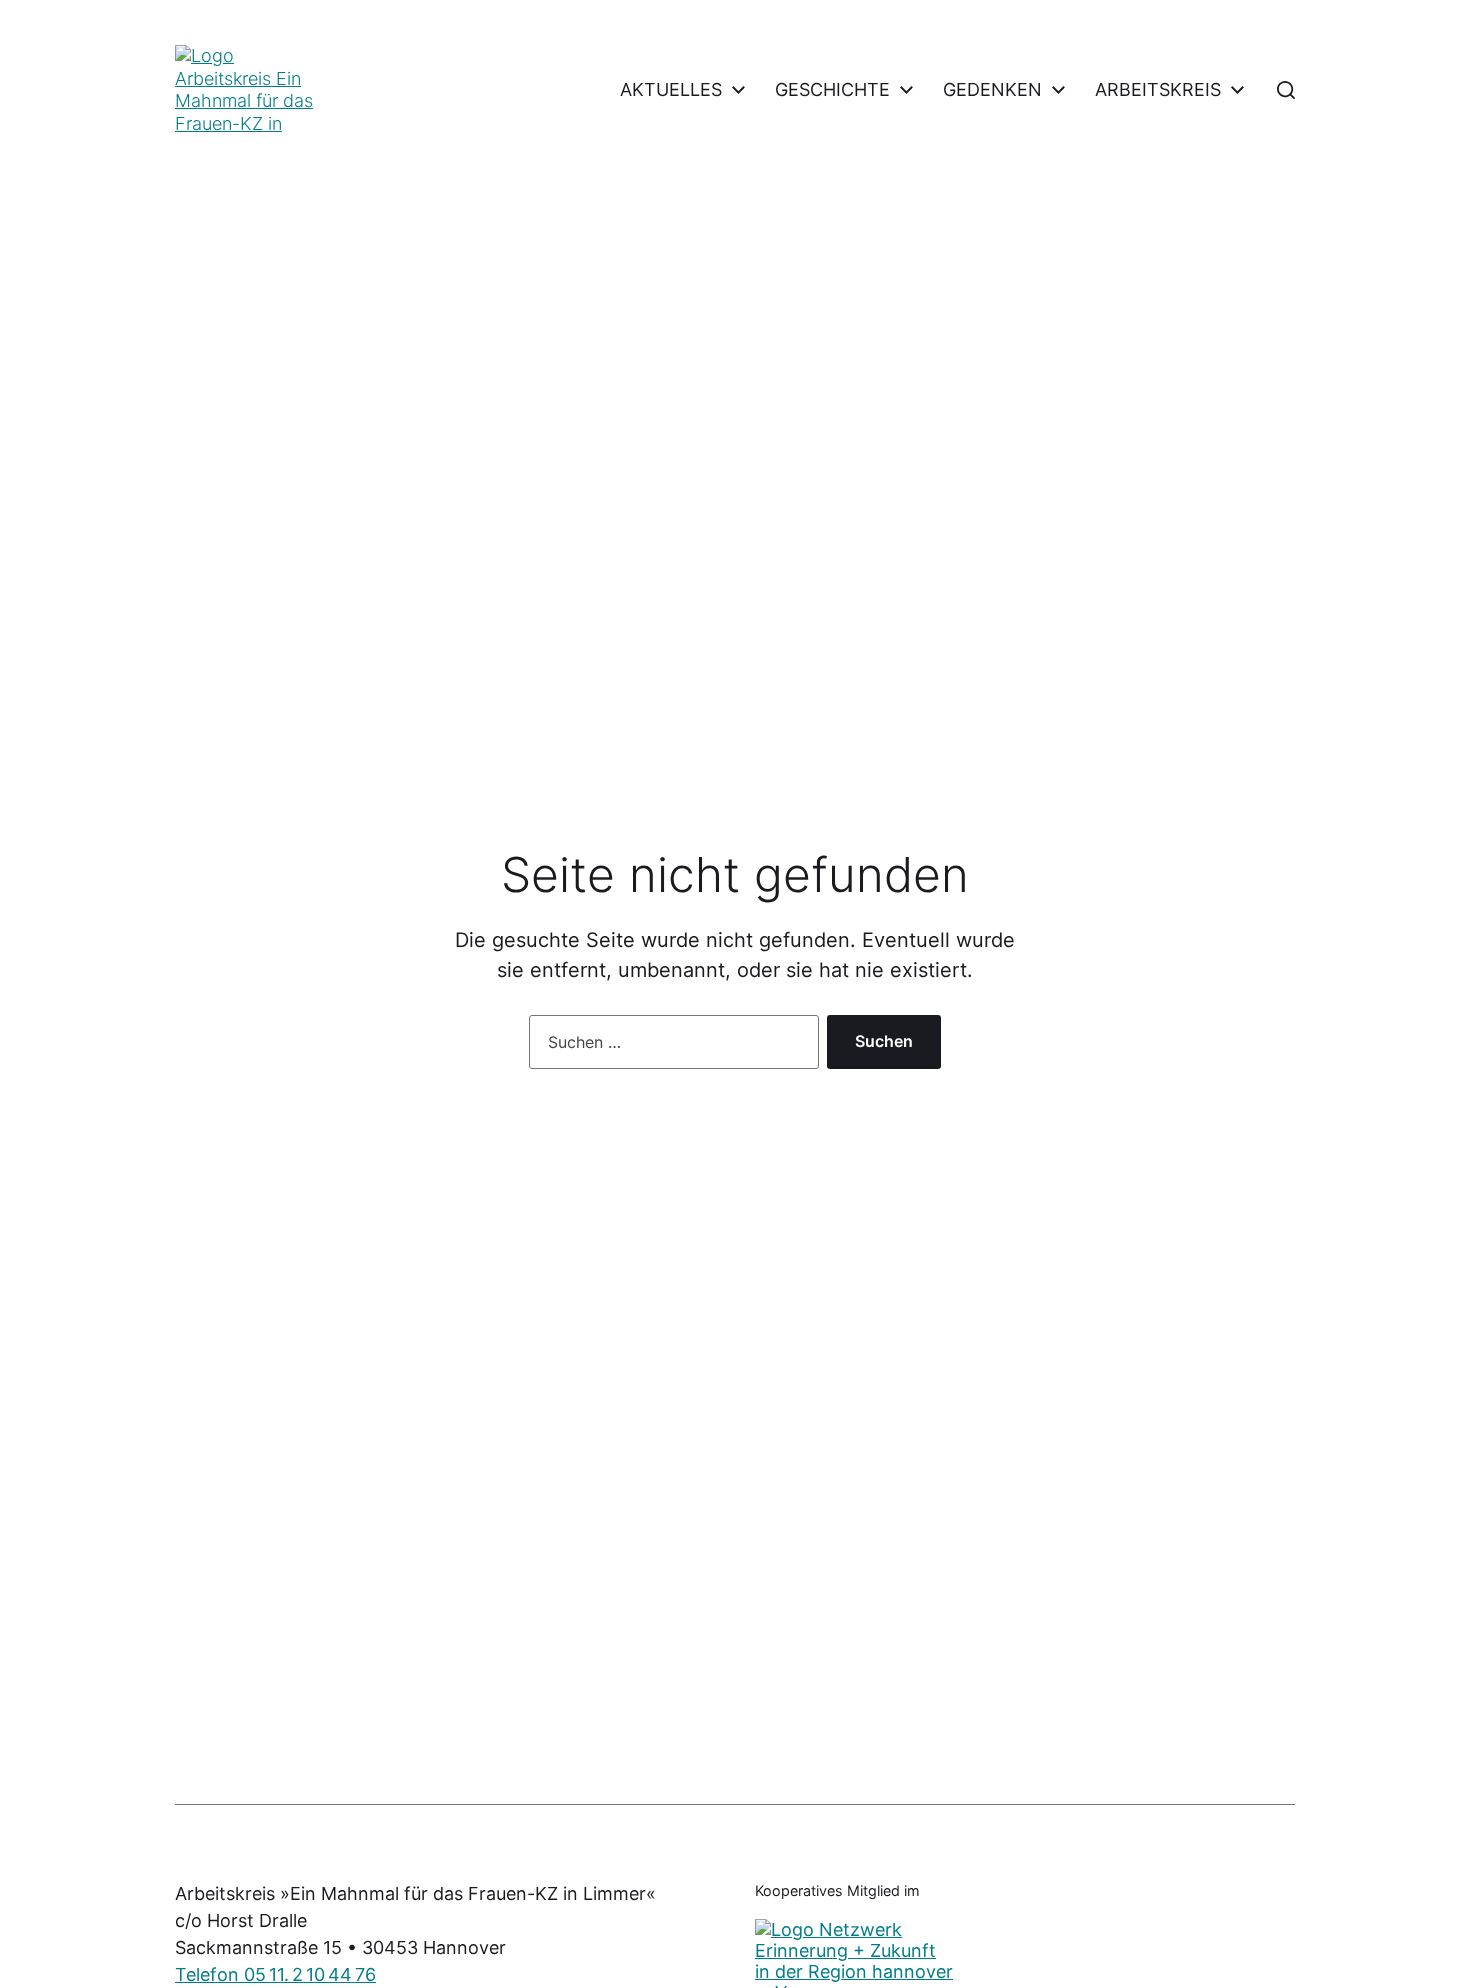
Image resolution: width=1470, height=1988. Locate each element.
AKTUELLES (671, 90)
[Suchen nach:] (670, 1046)
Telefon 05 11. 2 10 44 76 (275, 1974)
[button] (1286, 90)
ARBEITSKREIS (1158, 90)
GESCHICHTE (832, 90)
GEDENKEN (992, 90)
